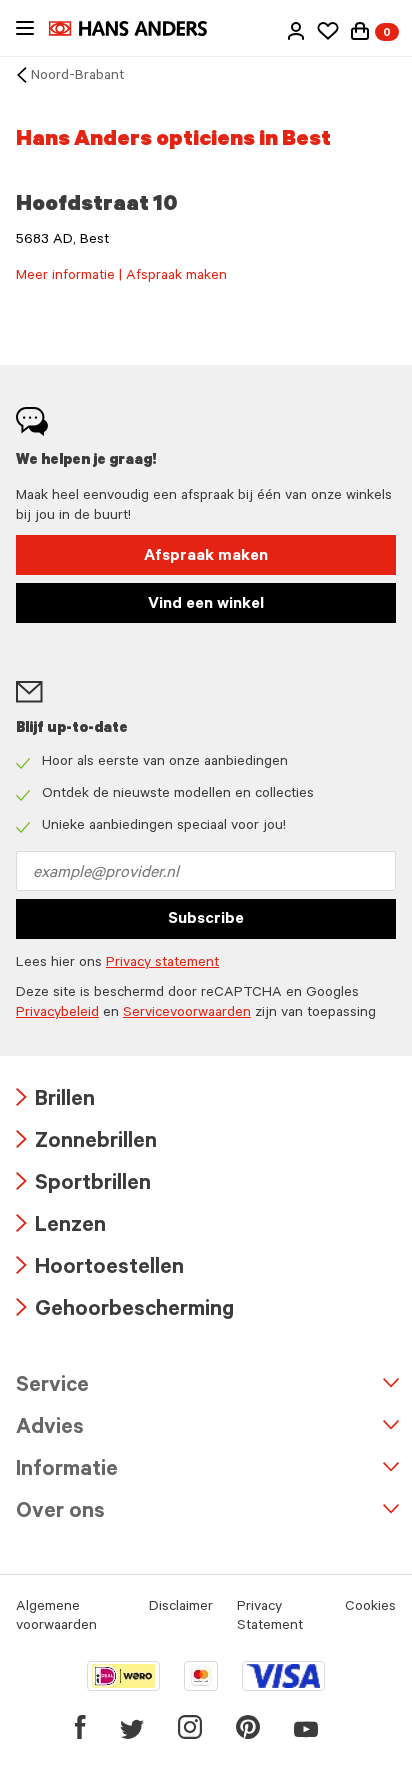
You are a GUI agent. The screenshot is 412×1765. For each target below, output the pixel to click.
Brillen (55, 1101)
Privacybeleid (57, 1014)
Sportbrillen (83, 1185)
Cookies (370, 1608)
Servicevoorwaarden (187, 1014)
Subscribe (206, 920)
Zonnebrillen (86, 1143)
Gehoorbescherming (125, 1311)
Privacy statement (162, 964)
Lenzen (61, 1227)
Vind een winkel (206, 605)
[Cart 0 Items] (360, 31)
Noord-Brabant (77, 77)
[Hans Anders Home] (138, 28)
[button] (296, 31)
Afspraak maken (206, 557)
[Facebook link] (80, 1727)
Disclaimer (181, 1608)
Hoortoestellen (100, 1269)
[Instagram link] (190, 1727)
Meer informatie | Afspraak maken (121, 277)
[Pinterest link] (248, 1727)
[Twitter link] (132, 1727)
